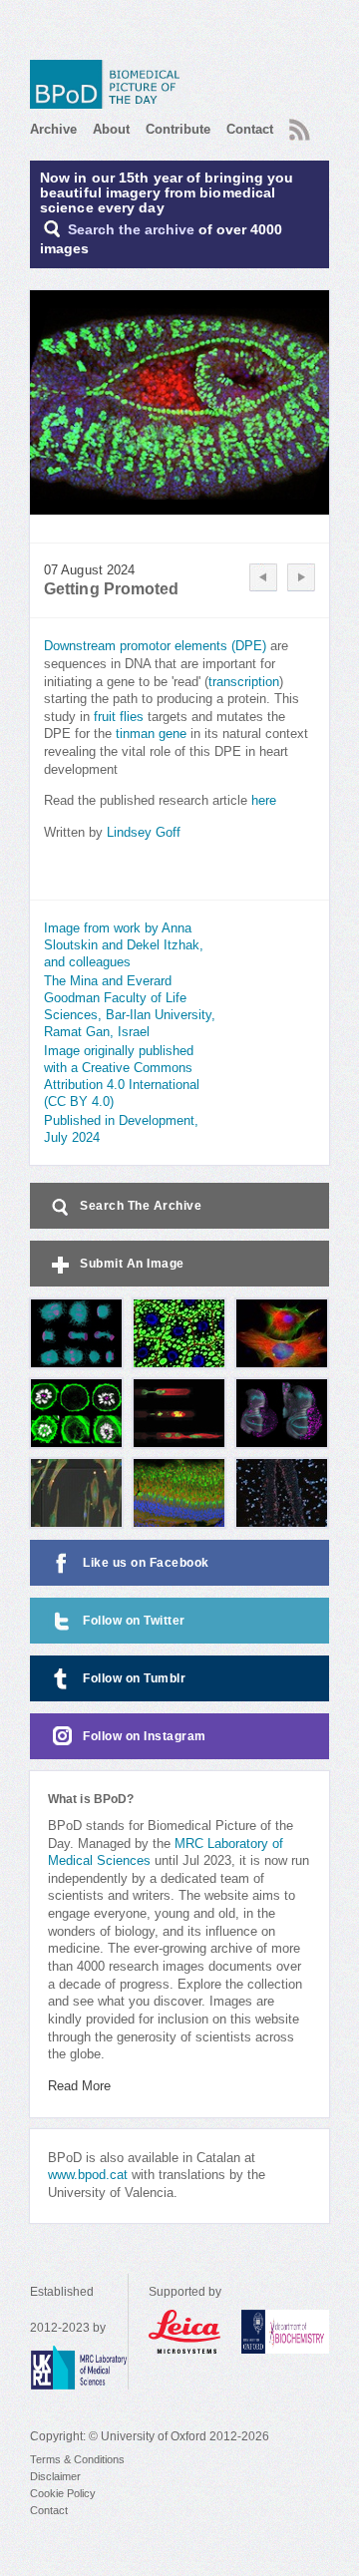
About (111, 129)
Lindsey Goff (144, 833)
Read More (79, 2086)
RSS (297, 124)
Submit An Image (132, 1264)
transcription (244, 682)
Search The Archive (141, 1206)
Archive (53, 129)
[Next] (301, 577)
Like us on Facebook (146, 1563)
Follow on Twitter (134, 1621)
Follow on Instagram (145, 1736)
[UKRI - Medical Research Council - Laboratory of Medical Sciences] (79, 2368)
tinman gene (151, 734)
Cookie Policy (63, 2493)
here (264, 801)
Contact (250, 129)
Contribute (178, 129)
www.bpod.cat (88, 2175)
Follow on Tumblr (134, 1678)
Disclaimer (55, 2476)
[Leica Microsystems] (185, 2332)
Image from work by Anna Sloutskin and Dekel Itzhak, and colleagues (124, 945)
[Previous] (263, 577)
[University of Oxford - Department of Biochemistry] (285, 2332)
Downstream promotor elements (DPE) (155, 646)
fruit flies (119, 717)
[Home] (110, 84)
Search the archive (131, 230)
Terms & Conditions (77, 2459)
